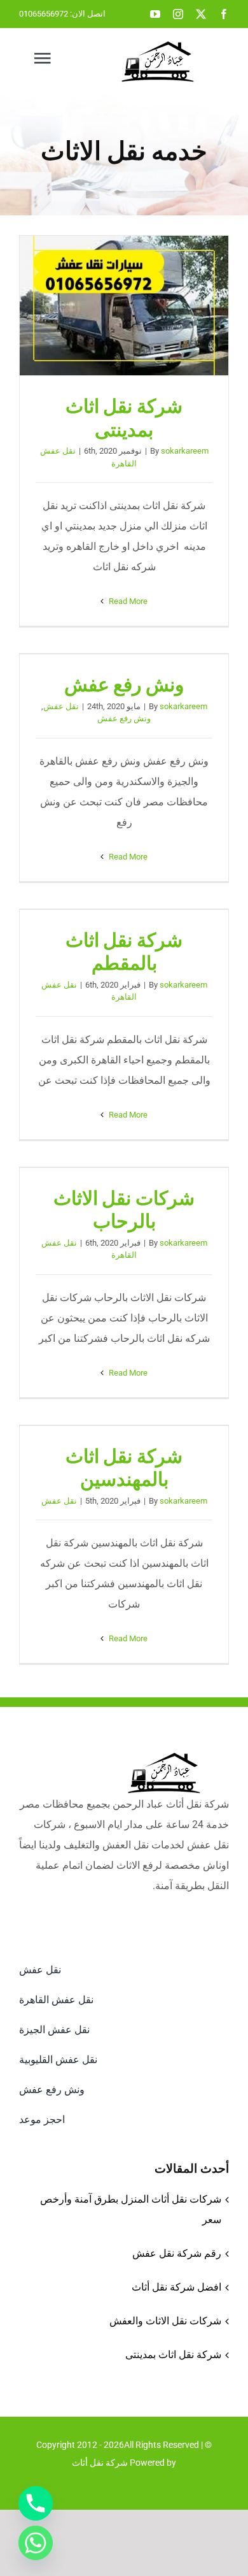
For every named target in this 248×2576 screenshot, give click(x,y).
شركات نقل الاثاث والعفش (165, 2321)
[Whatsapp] (36, 2543)
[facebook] (224, 14)
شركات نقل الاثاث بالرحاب (124, 1210)
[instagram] (178, 14)
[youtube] (155, 14)
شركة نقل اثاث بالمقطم (124, 952)
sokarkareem (185, 451)
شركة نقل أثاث (100, 2463)
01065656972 (44, 14)
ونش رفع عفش (124, 685)
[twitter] (201, 14)
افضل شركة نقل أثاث (176, 2287)
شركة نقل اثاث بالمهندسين (124, 1468)
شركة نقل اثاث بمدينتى (124, 306)
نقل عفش (61, 706)
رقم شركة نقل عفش (177, 2253)
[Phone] (36, 2503)
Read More (127, 601)
